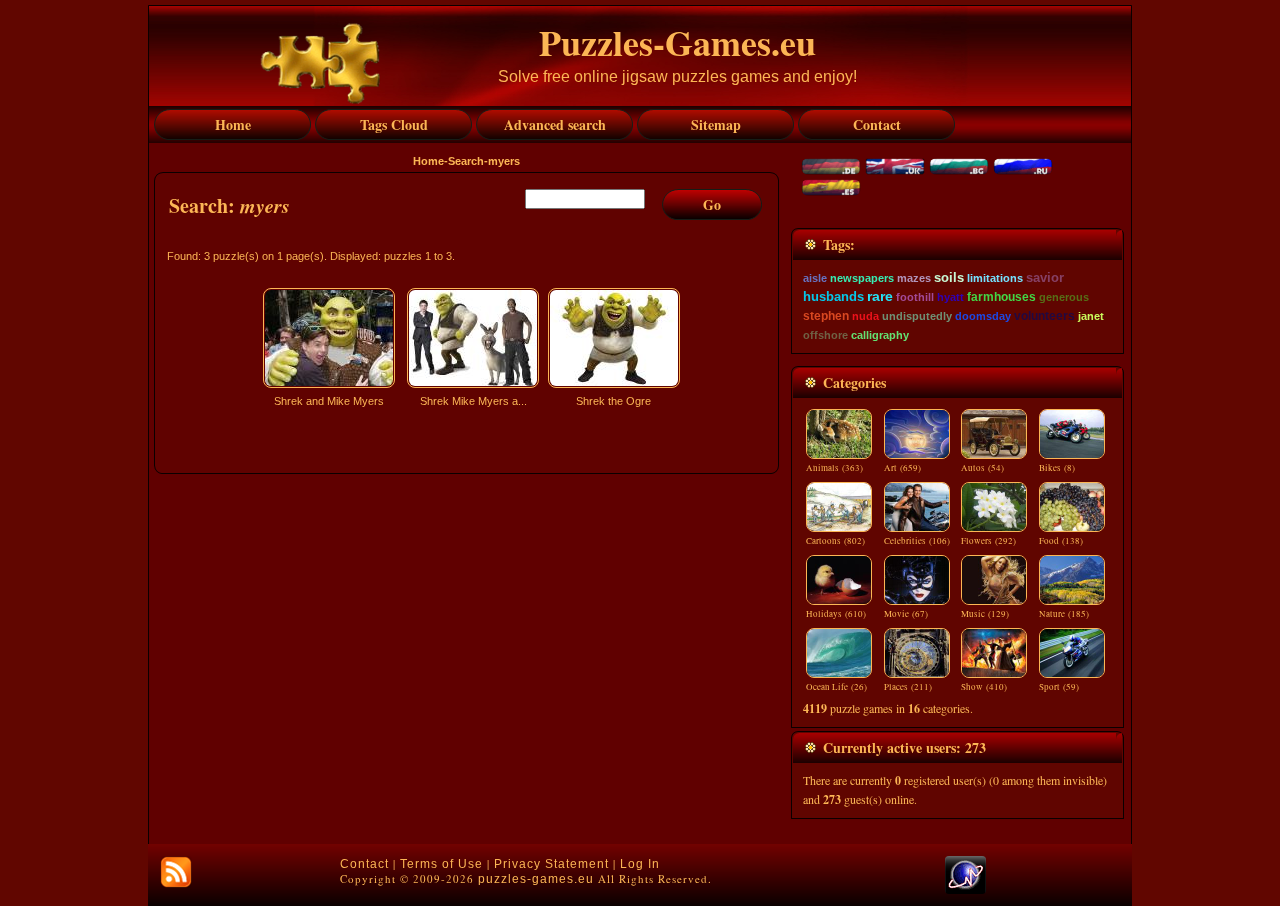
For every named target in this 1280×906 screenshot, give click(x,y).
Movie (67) (906, 614)
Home (428, 161)
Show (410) (984, 687)
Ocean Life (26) (836, 687)
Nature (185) (1064, 614)
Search (466, 161)
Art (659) (902, 468)
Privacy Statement (551, 864)
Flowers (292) (988, 541)
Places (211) (908, 687)
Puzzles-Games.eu (677, 42)
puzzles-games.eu (536, 879)
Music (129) (985, 614)
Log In (640, 864)
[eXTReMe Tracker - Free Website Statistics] (965, 890)
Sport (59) (1059, 687)
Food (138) (1061, 541)
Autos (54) (982, 468)
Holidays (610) (836, 614)
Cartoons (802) (835, 541)
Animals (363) (834, 468)
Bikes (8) (1057, 468)
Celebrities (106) (917, 541)
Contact (364, 864)
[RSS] (176, 872)
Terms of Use (441, 864)
